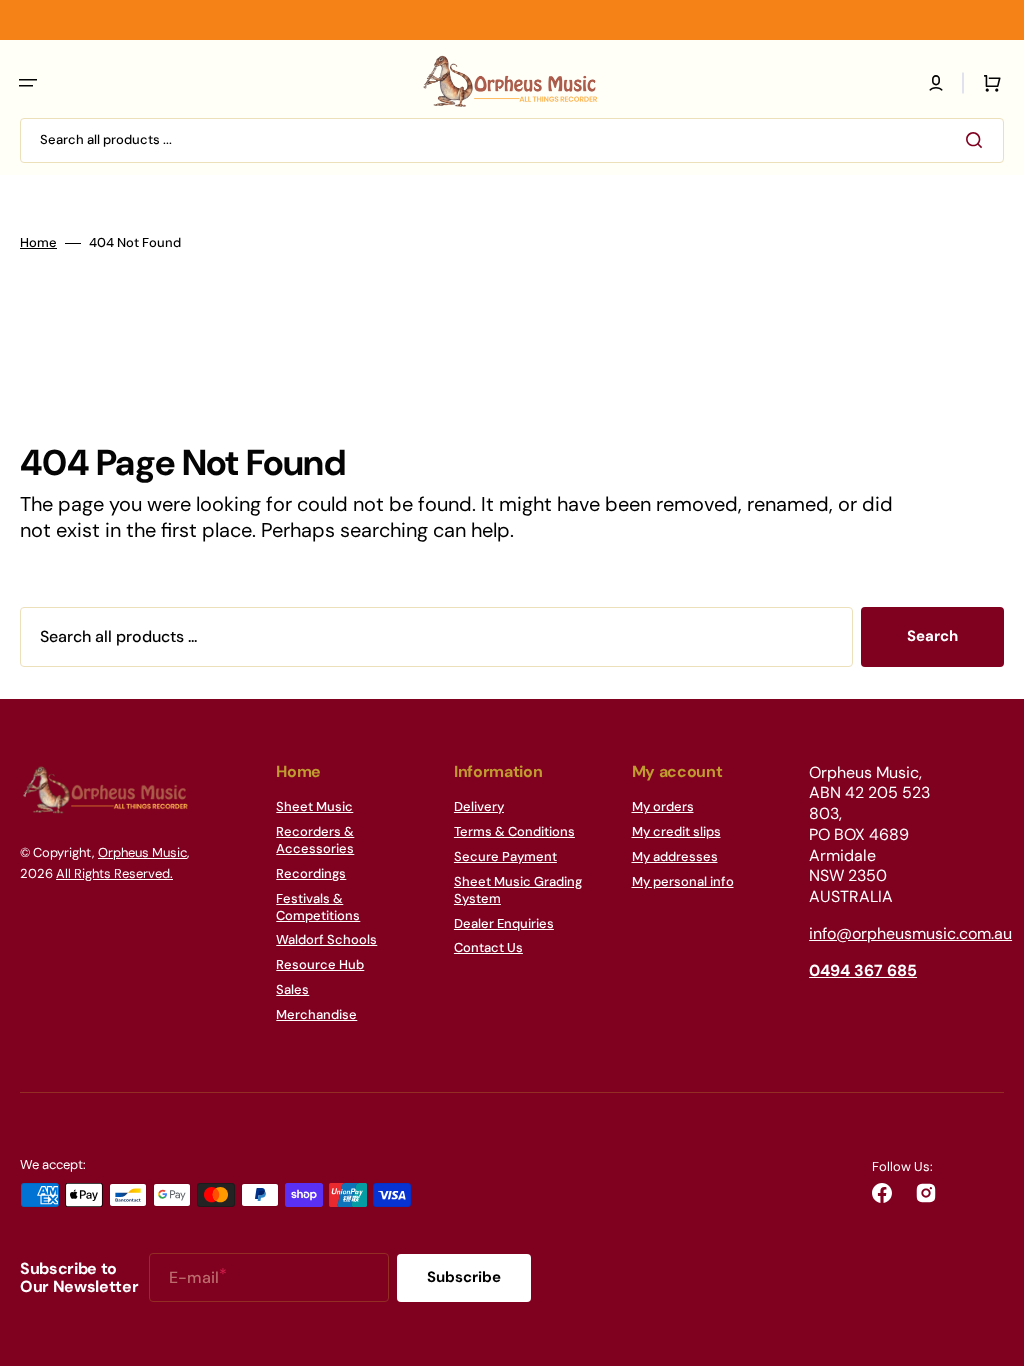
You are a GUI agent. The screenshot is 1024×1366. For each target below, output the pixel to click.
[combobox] (512, 140)
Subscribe (464, 1277)
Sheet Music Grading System (518, 890)
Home (38, 243)
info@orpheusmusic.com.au (910, 933)
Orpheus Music (142, 852)
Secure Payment (505, 856)
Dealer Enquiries (504, 923)
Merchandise (316, 1014)
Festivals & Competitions (318, 907)
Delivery (479, 807)
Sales (292, 989)
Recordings (311, 873)
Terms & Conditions (514, 831)
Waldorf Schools (326, 939)
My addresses (675, 856)
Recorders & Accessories (315, 840)
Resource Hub (320, 964)
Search (932, 636)
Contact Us (488, 947)
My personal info (683, 881)
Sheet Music (314, 807)
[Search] (978, 140)
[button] (28, 83)
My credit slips (676, 831)
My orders (663, 807)
